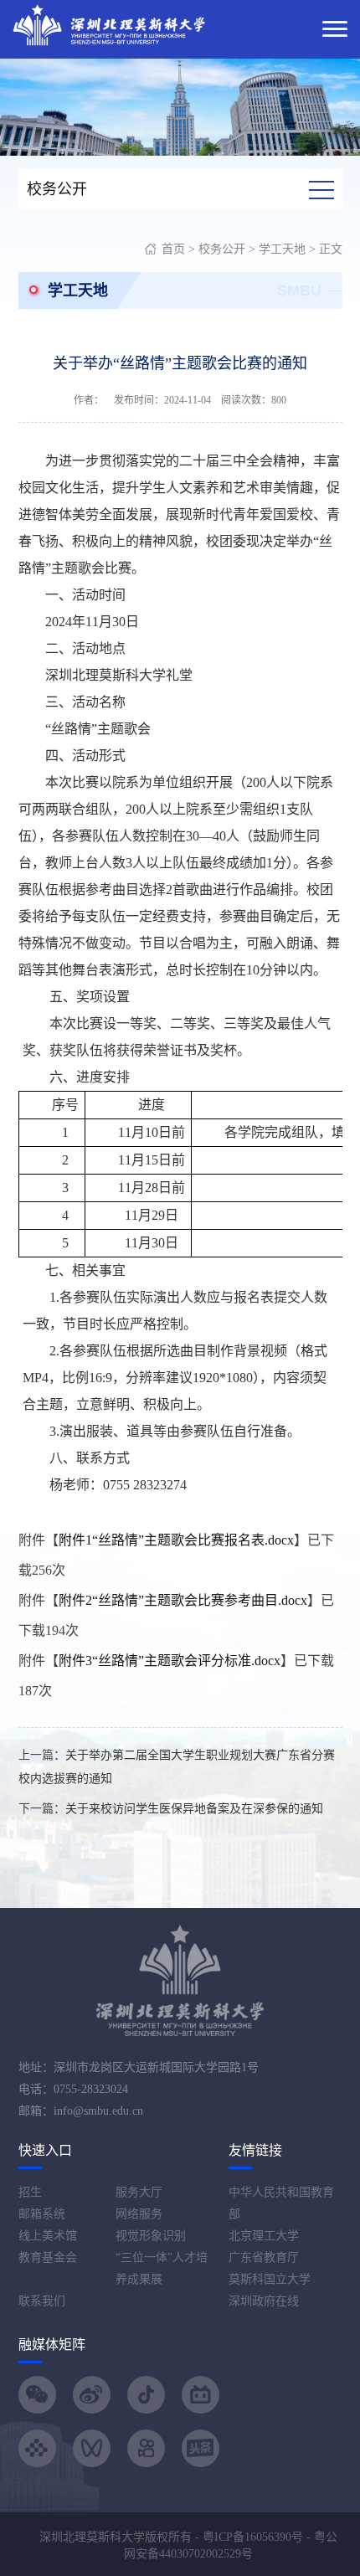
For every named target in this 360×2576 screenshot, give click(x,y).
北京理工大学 (264, 2236)
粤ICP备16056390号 (253, 2537)
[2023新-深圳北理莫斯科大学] (109, 24)
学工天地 (282, 249)
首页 (173, 249)
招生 (30, 2192)
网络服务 (139, 2214)
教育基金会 (48, 2257)
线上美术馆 (48, 2236)
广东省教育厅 (264, 2257)
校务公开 (222, 249)
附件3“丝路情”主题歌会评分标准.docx (170, 1661)
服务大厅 (139, 2192)
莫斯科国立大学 (270, 2279)
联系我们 (42, 2301)
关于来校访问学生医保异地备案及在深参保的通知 (194, 1809)
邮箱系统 (42, 2214)
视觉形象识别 (151, 2236)
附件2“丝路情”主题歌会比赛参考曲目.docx (183, 1600)
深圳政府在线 (264, 2301)
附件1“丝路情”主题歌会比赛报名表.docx (176, 1540)
